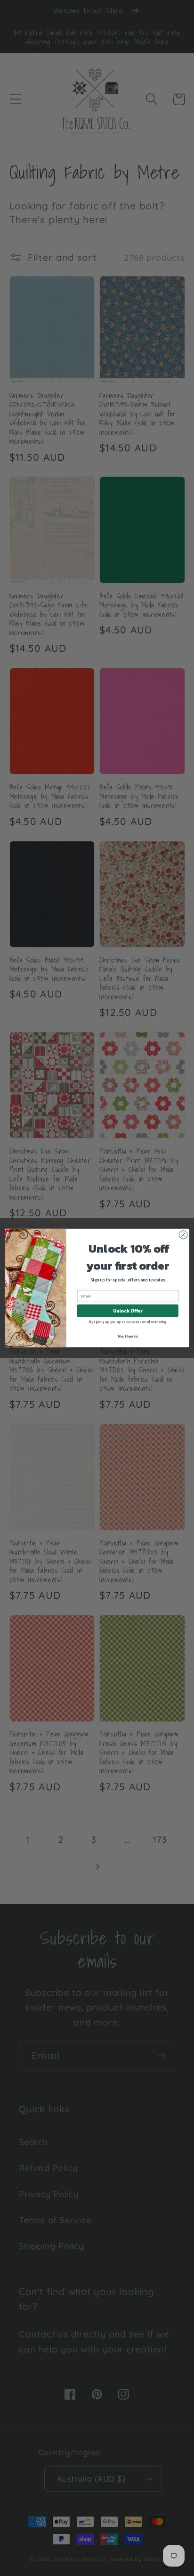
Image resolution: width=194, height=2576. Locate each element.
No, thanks (128, 1336)
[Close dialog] (183, 1235)
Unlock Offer (128, 1311)
